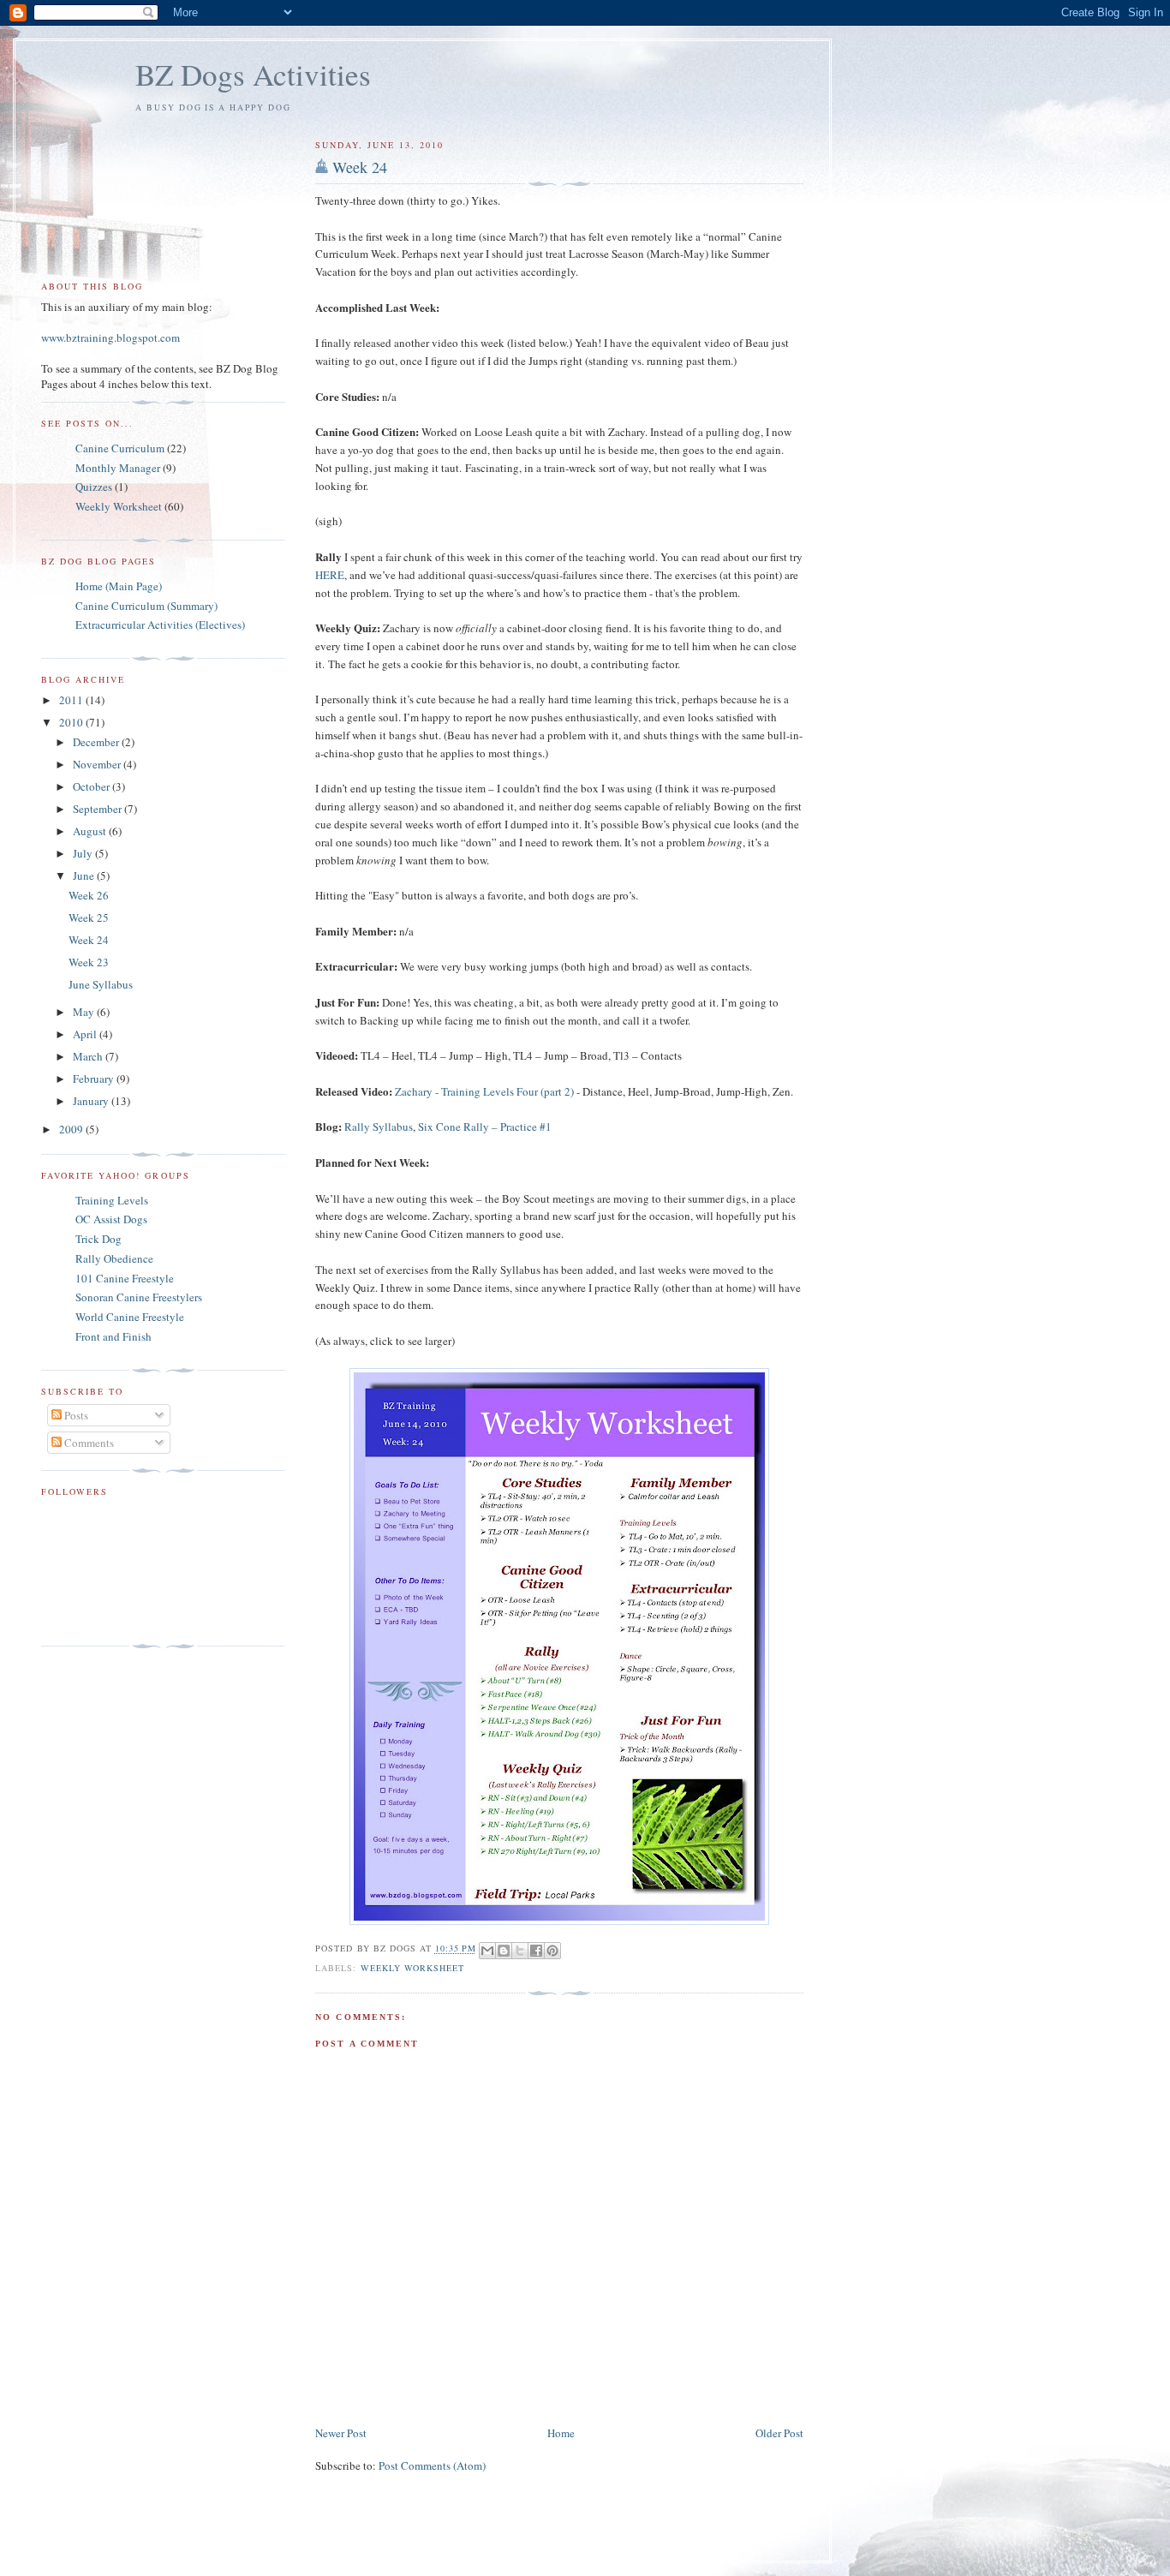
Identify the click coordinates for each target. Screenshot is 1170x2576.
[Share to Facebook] (536, 1951)
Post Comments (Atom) (432, 2465)
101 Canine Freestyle (125, 1278)
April (86, 1034)
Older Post (779, 2433)
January (92, 1101)
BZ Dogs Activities (253, 74)
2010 (72, 722)
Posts (75, 1415)
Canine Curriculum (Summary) (146, 606)
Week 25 (89, 917)
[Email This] (487, 1951)
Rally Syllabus (379, 1127)
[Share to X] (520, 1951)
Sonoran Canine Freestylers (139, 1297)
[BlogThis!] (504, 1951)
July (84, 853)
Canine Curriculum (120, 448)
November (98, 764)
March (89, 1056)
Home (561, 2433)
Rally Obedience (114, 1258)
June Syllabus (101, 984)
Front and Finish (113, 1336)
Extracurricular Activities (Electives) (160, 625)
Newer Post (341, 2433)
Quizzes (94, 487)
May (85, 1012)
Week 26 (89, 895)
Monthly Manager (118, 468)
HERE (330, 575)
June (85, 876)
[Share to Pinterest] (552, 1951)
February (95, 1079)
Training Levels (112, 1200)
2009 (72, 1129)
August (91, 831)
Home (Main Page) (119, 586)
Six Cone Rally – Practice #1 (485, 1127)
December (97, 742)
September (98, 809)
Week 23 (89, 962)
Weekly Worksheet (412, 1968)
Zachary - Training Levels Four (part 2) (484, 1091)
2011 (72, 700)
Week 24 (360, 167)
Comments (88, 1443)
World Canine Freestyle (130, 1317)
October (93, 786)
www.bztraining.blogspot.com (110, 338)
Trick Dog (98, 1239)
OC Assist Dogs (111, 1219)
